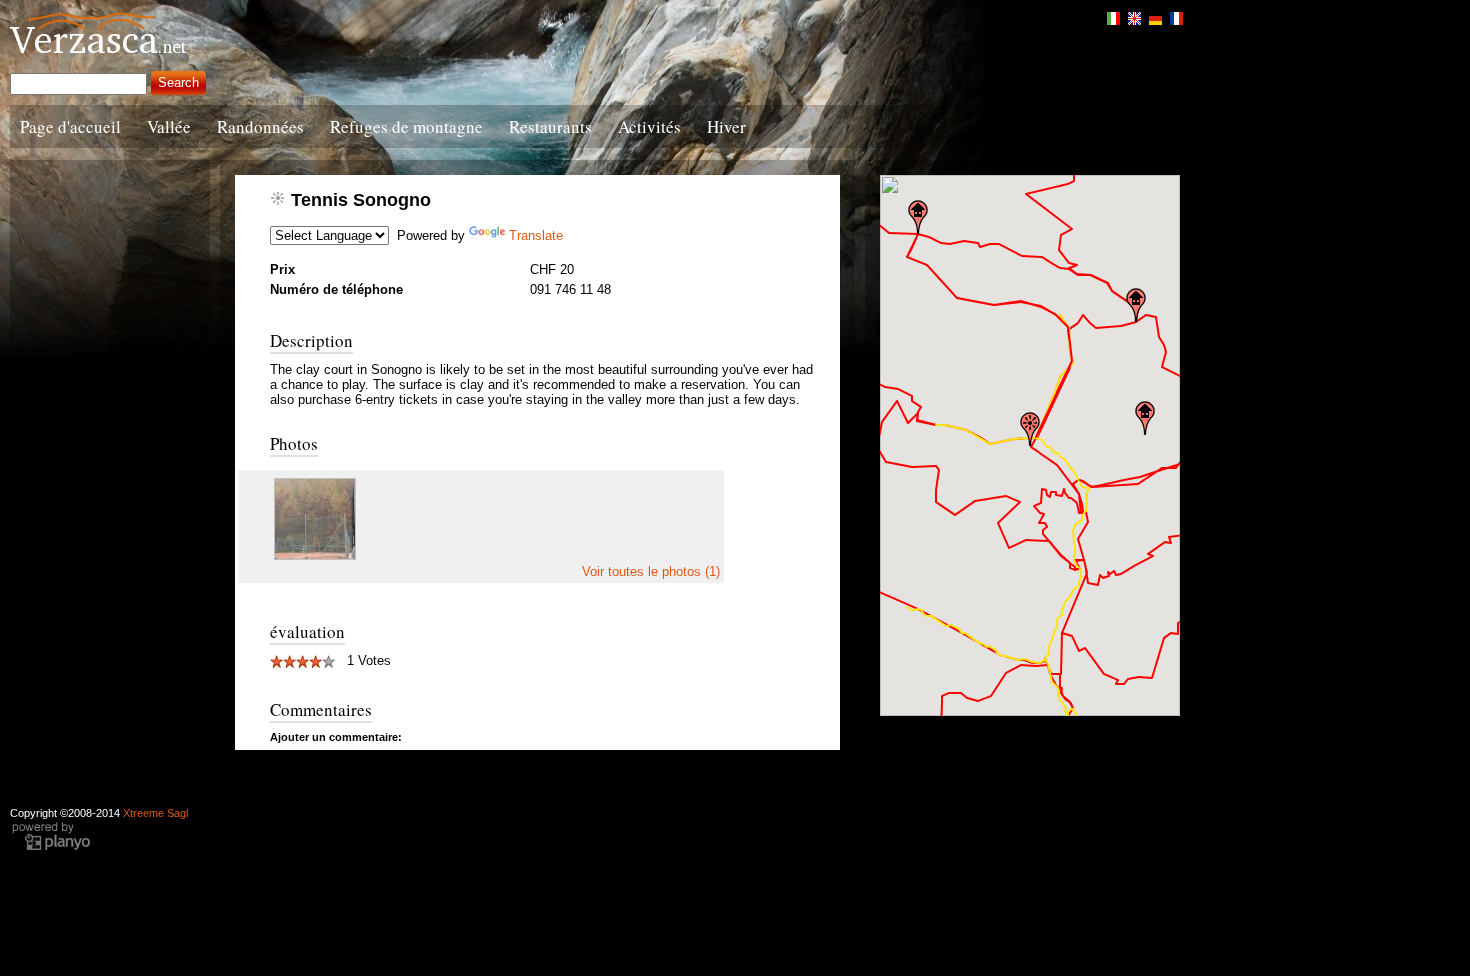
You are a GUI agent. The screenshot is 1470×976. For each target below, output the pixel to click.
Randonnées (260, 126)
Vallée (169, 126)
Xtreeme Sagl (155, 813)
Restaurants (550, 126)
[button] (1030, 429)
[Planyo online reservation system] (51, 848)
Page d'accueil (70, 126)
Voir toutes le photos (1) (651, 571)
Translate (536, 235)
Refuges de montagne (406, 126)
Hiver (726, 126)
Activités (649, 126)
